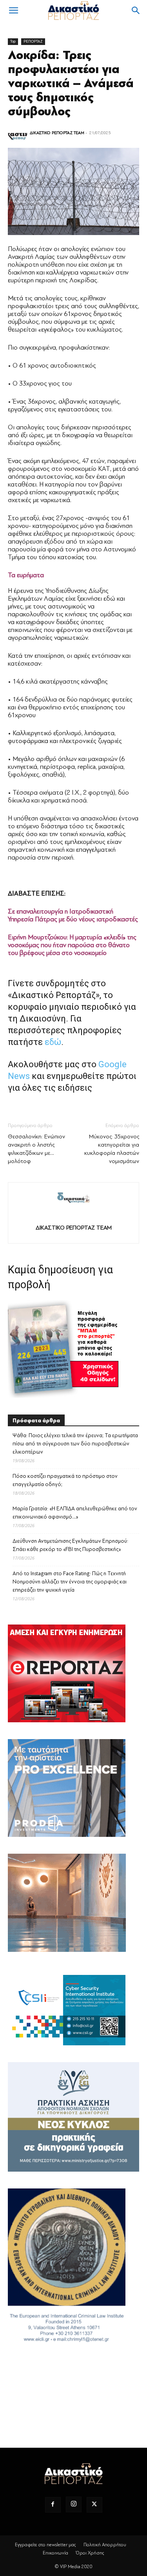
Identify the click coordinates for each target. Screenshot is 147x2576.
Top (13, 41)
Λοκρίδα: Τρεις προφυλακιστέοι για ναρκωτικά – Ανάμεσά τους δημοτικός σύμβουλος (71, 83)
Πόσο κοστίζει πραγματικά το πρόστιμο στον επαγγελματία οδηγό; (65, 1480)
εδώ (53, 1042)
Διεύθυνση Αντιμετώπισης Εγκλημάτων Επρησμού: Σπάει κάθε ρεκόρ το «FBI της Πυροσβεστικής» (70, 1545)
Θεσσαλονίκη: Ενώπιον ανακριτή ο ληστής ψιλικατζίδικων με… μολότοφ (36, 1149)
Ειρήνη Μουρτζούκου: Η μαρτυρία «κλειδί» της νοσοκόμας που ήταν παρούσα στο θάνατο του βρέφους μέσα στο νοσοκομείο (72, 945)
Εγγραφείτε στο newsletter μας (45, 2545)
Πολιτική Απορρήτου (105, 2545)
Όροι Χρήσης (90, 2553)
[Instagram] (74, 2504)
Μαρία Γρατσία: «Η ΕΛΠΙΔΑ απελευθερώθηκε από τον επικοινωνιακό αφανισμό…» (75, 1513)
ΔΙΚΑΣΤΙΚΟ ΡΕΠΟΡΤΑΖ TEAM (57, 133)
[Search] (136, 11)
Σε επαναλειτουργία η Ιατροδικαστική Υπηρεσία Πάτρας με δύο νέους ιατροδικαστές (73, 915)
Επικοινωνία (55, 2553)
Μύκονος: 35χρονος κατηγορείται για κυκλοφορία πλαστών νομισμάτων (112, 1149)
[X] (94, 2505)
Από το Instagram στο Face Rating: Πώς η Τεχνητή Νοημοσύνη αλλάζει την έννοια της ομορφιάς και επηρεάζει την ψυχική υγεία (70, 1582)
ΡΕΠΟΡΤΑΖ (33, 41)
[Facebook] (53, 2505)
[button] (13, 11)
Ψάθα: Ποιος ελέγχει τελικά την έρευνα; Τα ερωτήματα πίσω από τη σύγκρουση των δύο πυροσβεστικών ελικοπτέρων (75, 1444)
